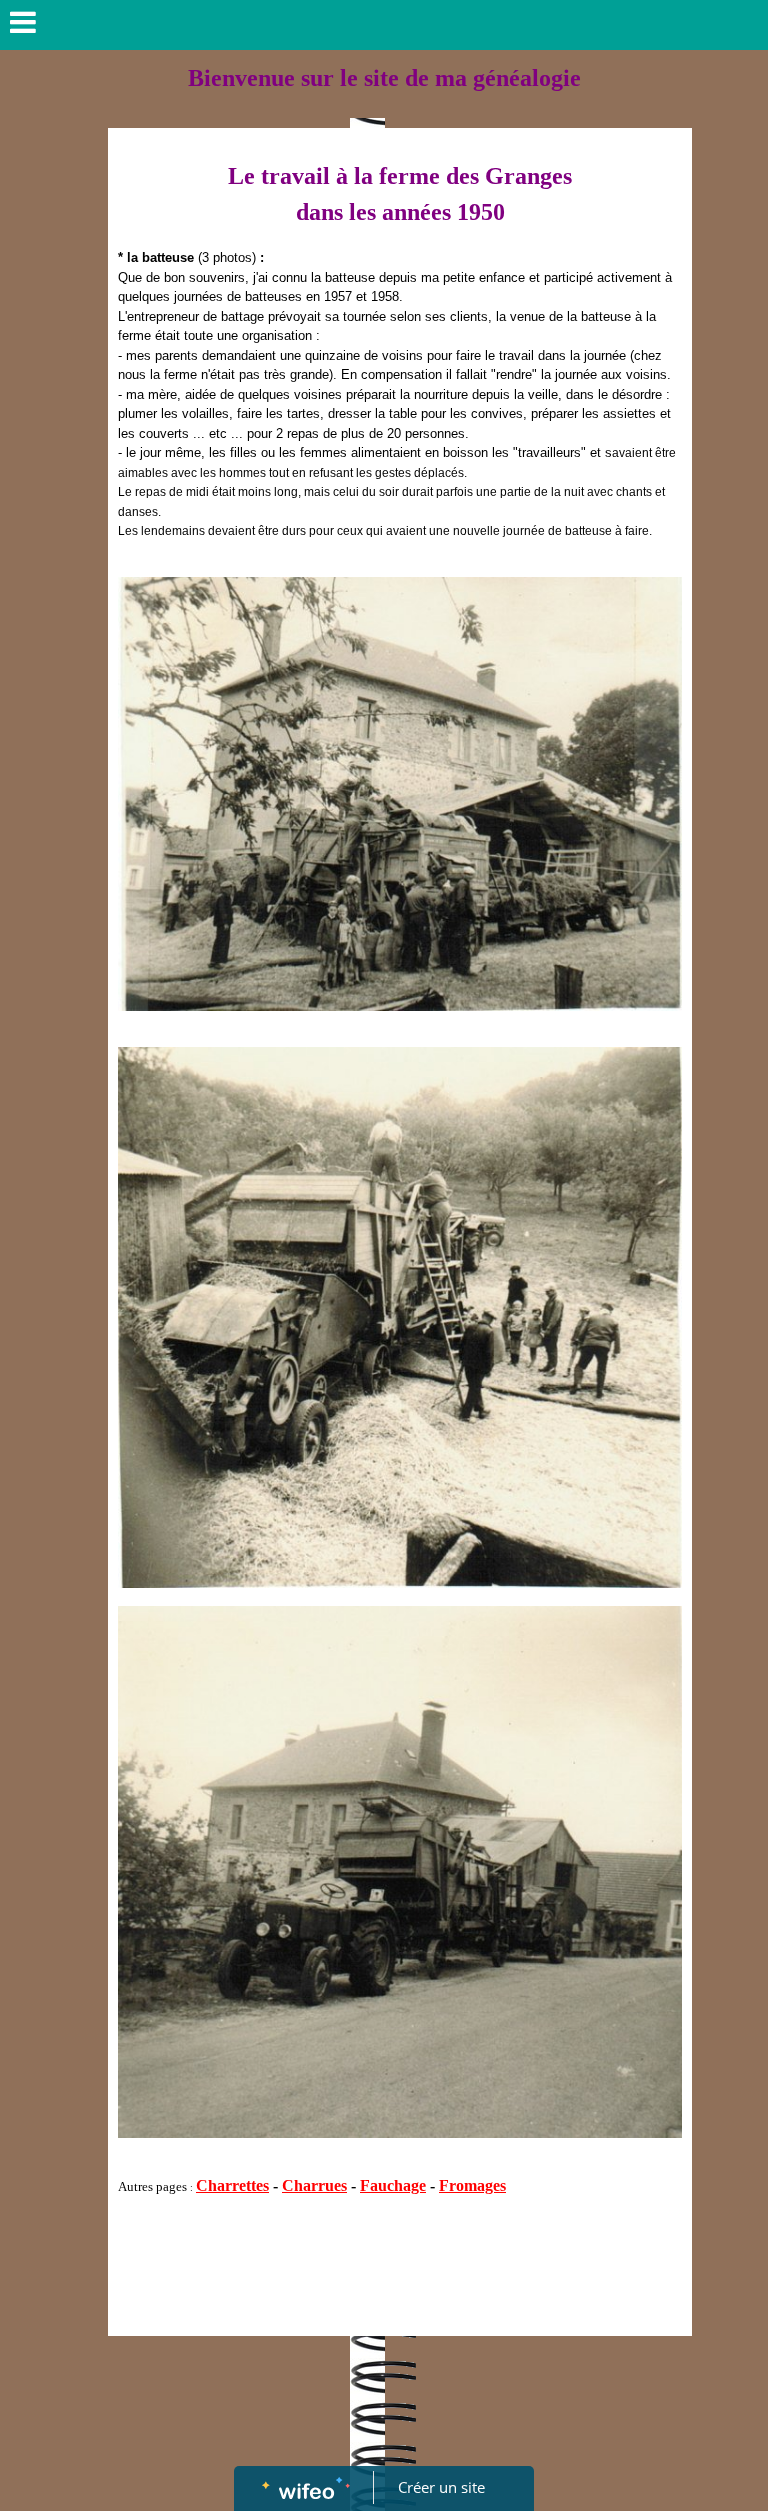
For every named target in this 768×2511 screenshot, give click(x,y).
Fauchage (393, 2185)
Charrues (314, 2185)
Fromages (472, 2185)
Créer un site (441, 2487)
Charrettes (232, 2185)
